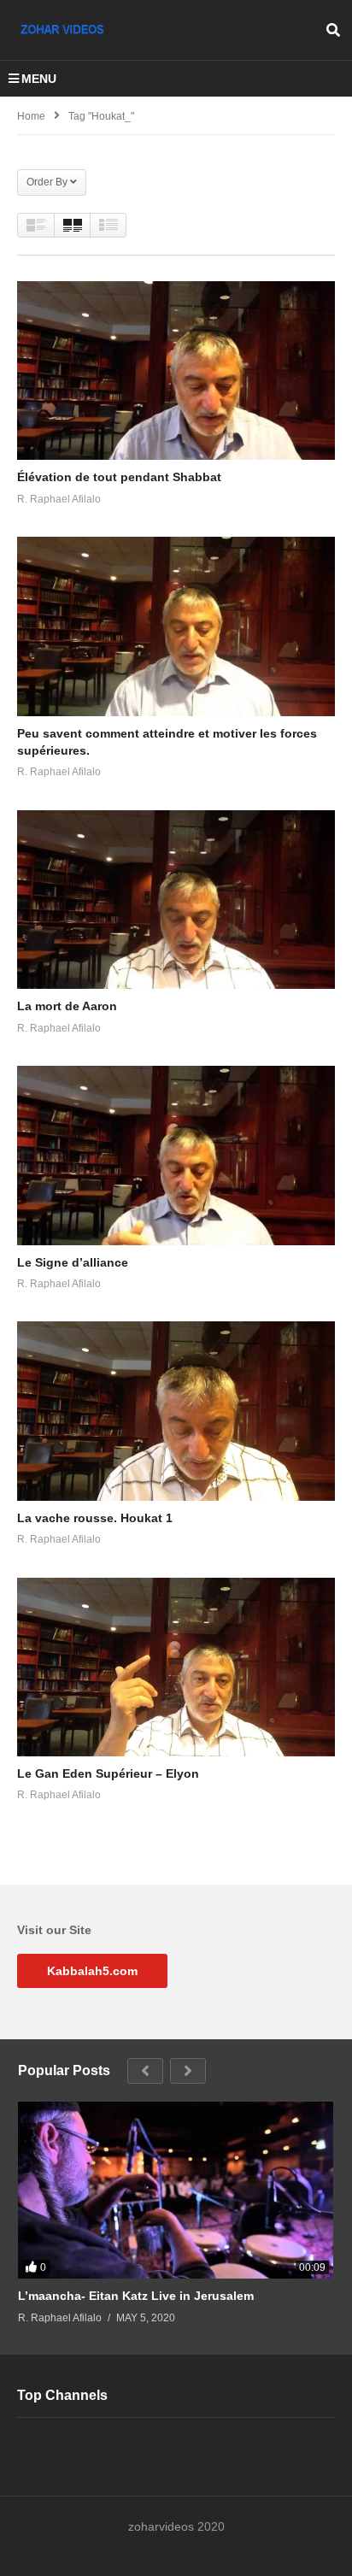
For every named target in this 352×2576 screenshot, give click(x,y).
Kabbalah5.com (92, 1971)
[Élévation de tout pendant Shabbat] (176, 371)
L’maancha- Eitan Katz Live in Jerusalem (136, 2296)
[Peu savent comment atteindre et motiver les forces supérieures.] (176, 626)
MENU (39, 79)
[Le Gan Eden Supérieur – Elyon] (176, 1667)
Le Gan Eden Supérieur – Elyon (108, 1773)
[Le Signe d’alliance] (176, 1155)
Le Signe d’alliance (73, 1262)
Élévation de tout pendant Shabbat (119, 477)
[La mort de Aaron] (176, 900)
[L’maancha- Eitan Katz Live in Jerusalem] (176, 2191)
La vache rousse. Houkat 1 (95, 1518)
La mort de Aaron (67, 1006)
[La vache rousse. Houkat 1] (176, 1411)
